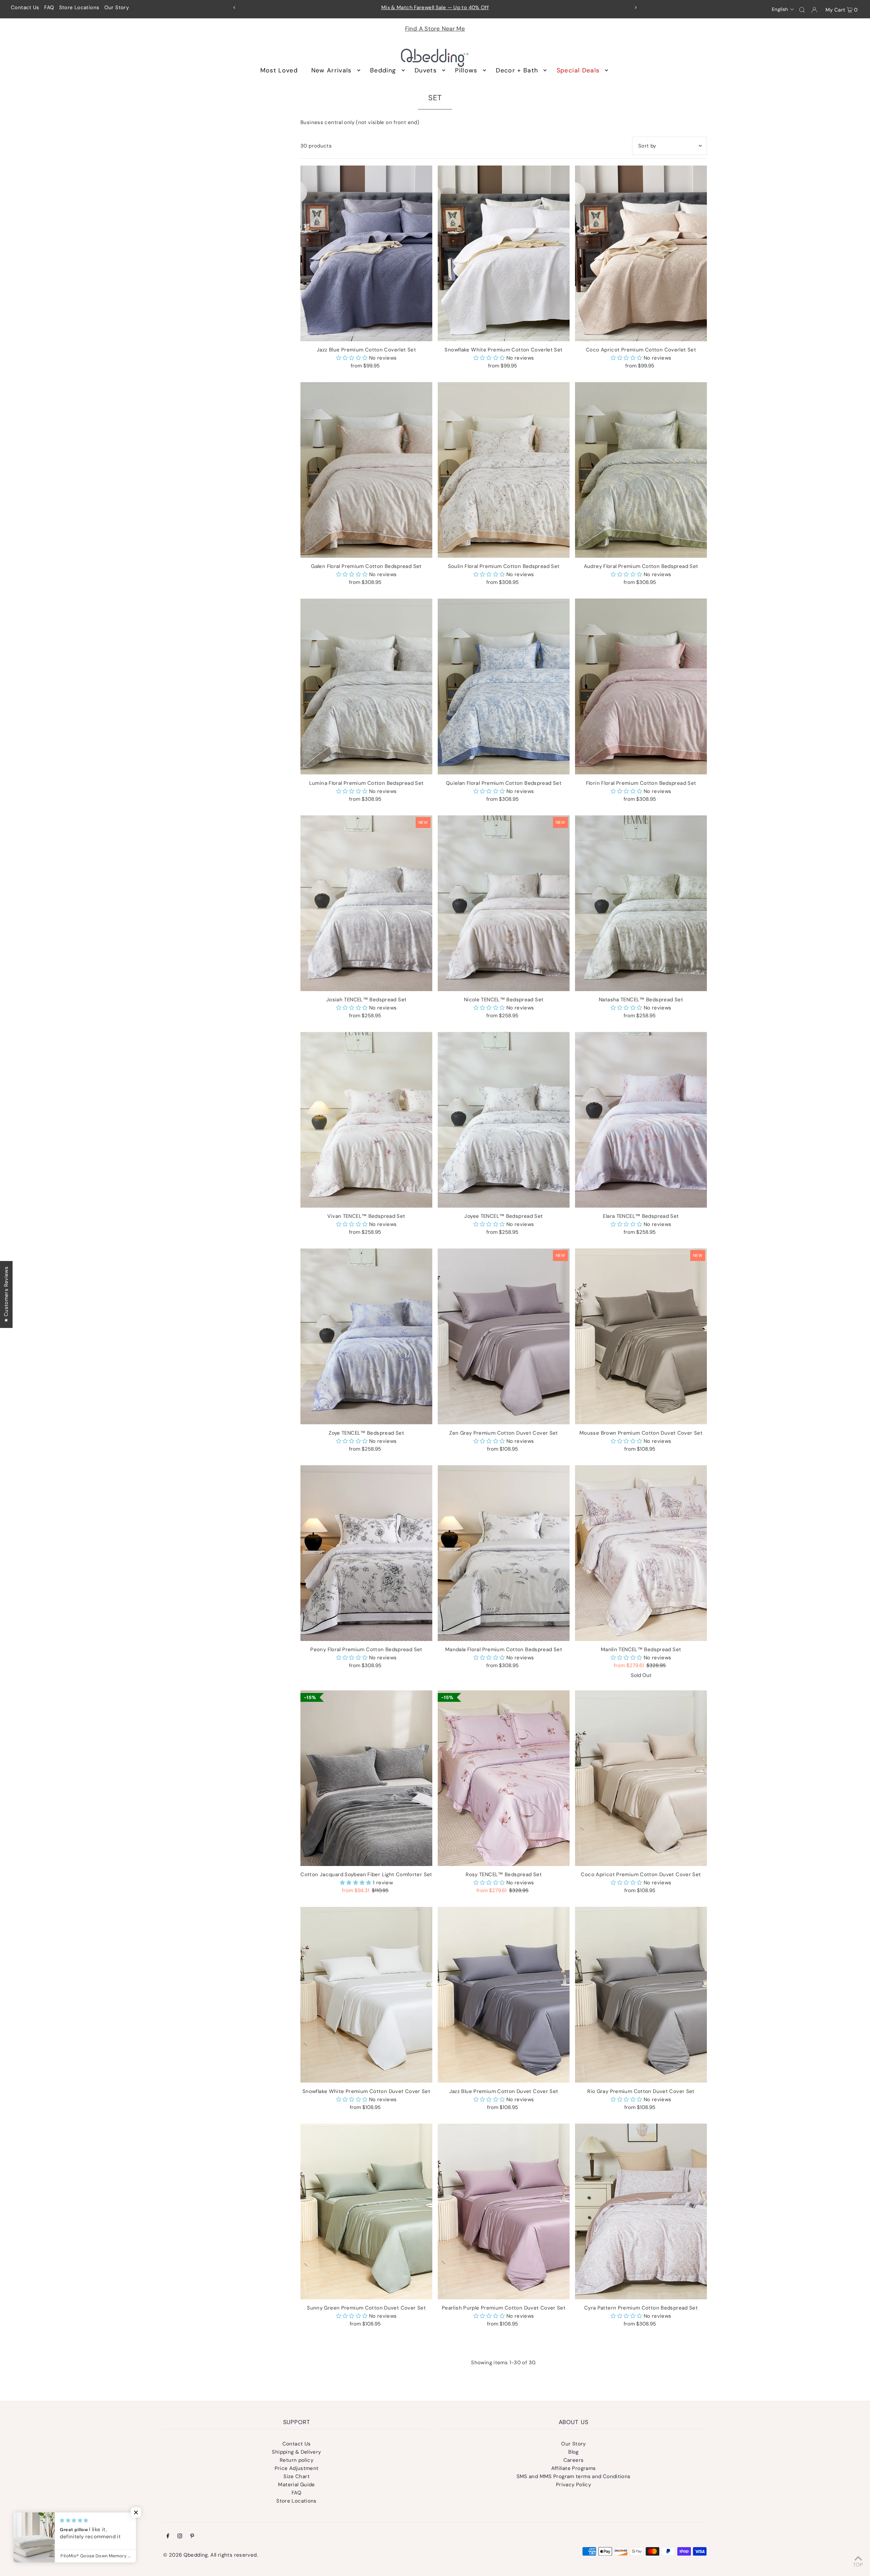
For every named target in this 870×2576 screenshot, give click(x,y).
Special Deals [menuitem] (578, 70)
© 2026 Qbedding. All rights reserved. (211, 2555)
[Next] (636, 7)
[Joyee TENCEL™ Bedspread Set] (504, 1120)
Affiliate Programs (574, 2468)
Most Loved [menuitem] (279, 70)
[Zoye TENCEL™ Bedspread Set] (366, 1336)
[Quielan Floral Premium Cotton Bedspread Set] (504, 686)
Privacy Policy (573, 2485)
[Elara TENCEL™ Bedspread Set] (641, 1120)
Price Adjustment (297, 2468)
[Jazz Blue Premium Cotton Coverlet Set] (366, 253)
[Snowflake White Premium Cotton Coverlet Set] (504, 253)
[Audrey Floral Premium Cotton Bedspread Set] (641, 470)
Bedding (383, 70)
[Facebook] (168, 2537)
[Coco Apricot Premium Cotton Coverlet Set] (641, 253)
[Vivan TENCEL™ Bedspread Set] (366, 1120)
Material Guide (296, 2485)
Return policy (297, 2460)
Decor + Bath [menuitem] (517, 70)
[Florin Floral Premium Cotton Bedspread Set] (641, 686)
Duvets (426, 70)
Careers (574, 2460)
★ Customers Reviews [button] (6, 1294)
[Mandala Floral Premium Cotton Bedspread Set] (504, 1553)
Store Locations (79, 7)
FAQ (49, 7)
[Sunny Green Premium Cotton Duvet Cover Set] (366, 2211)
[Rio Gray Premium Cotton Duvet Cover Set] (641, 1995)
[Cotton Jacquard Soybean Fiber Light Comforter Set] (366, 1778)
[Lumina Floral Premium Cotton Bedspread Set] (366, 686)
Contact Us (25, 7)
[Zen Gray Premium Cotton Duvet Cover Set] (504, 1336)
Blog (573, 2452)
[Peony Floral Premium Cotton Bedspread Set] (366, 1553)
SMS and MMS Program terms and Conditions (574, 2476)
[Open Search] (802, 10)
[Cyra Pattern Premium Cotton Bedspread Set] (641, 2211)
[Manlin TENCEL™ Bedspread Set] (641, 1553)
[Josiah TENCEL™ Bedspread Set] (366, 903)
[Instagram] (180, 2537)
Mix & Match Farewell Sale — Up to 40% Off (435, 7)
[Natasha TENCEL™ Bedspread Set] (641, 903)
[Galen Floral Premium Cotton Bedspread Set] (366, 470)
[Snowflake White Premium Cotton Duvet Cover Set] (366, 1995)
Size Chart (297, 2476)
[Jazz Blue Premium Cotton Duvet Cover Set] (504, 1995)
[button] (783, 9)
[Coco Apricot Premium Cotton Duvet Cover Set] (641, 1778)
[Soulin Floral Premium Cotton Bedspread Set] (504, 470)
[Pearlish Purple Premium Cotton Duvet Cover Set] (504, 2211)
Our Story (117, 7)
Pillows (466, 70)
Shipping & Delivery (296, 2452)
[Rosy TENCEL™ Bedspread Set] (504, 1778)
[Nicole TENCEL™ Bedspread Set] (504, 903)
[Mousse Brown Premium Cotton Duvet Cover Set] (641, 1336)
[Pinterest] (192, 2537)
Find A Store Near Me (435, 29)
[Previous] (234, 7)
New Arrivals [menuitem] (332, 70)
